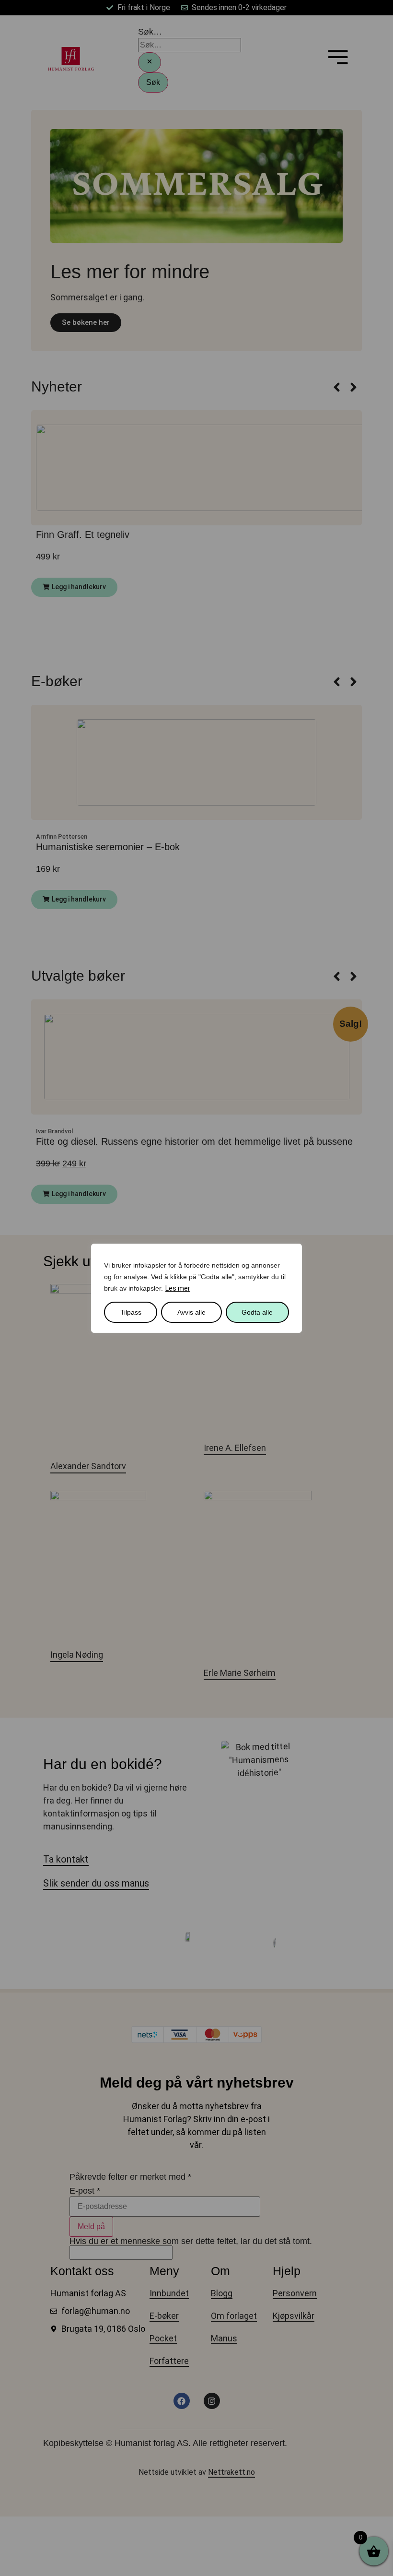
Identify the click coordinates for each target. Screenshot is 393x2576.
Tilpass (131, 1312)
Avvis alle (191, 1312)
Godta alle (257, 1312)
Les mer (178, 1288)
